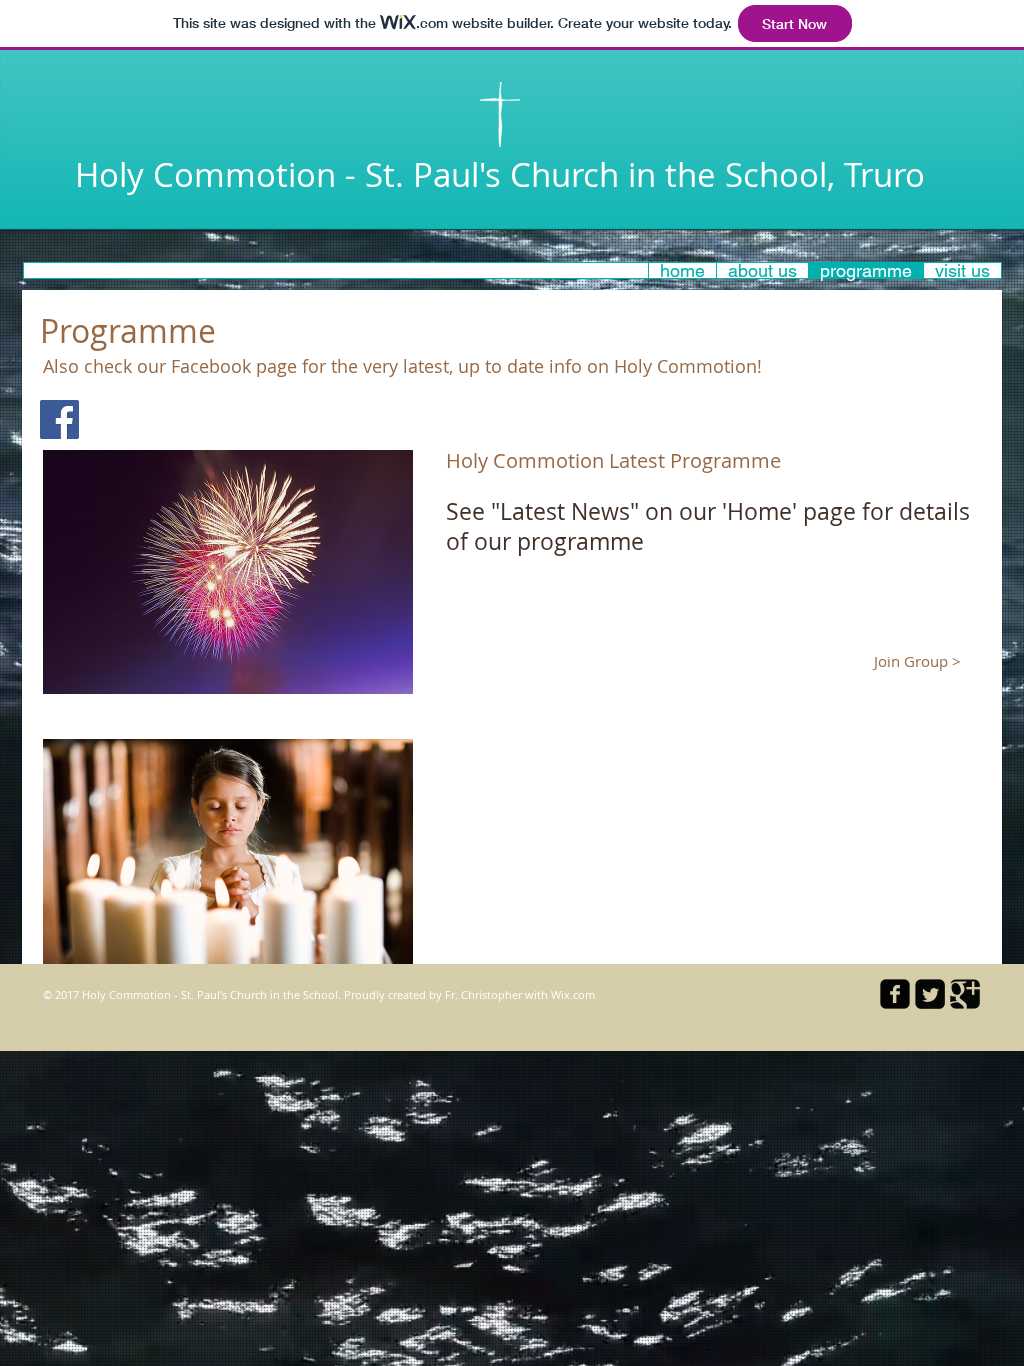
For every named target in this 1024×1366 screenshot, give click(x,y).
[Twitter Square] (930, 994)
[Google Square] (965, 994)
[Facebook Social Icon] (59, 419)
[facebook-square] (895, 994)
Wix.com (573, 994)
